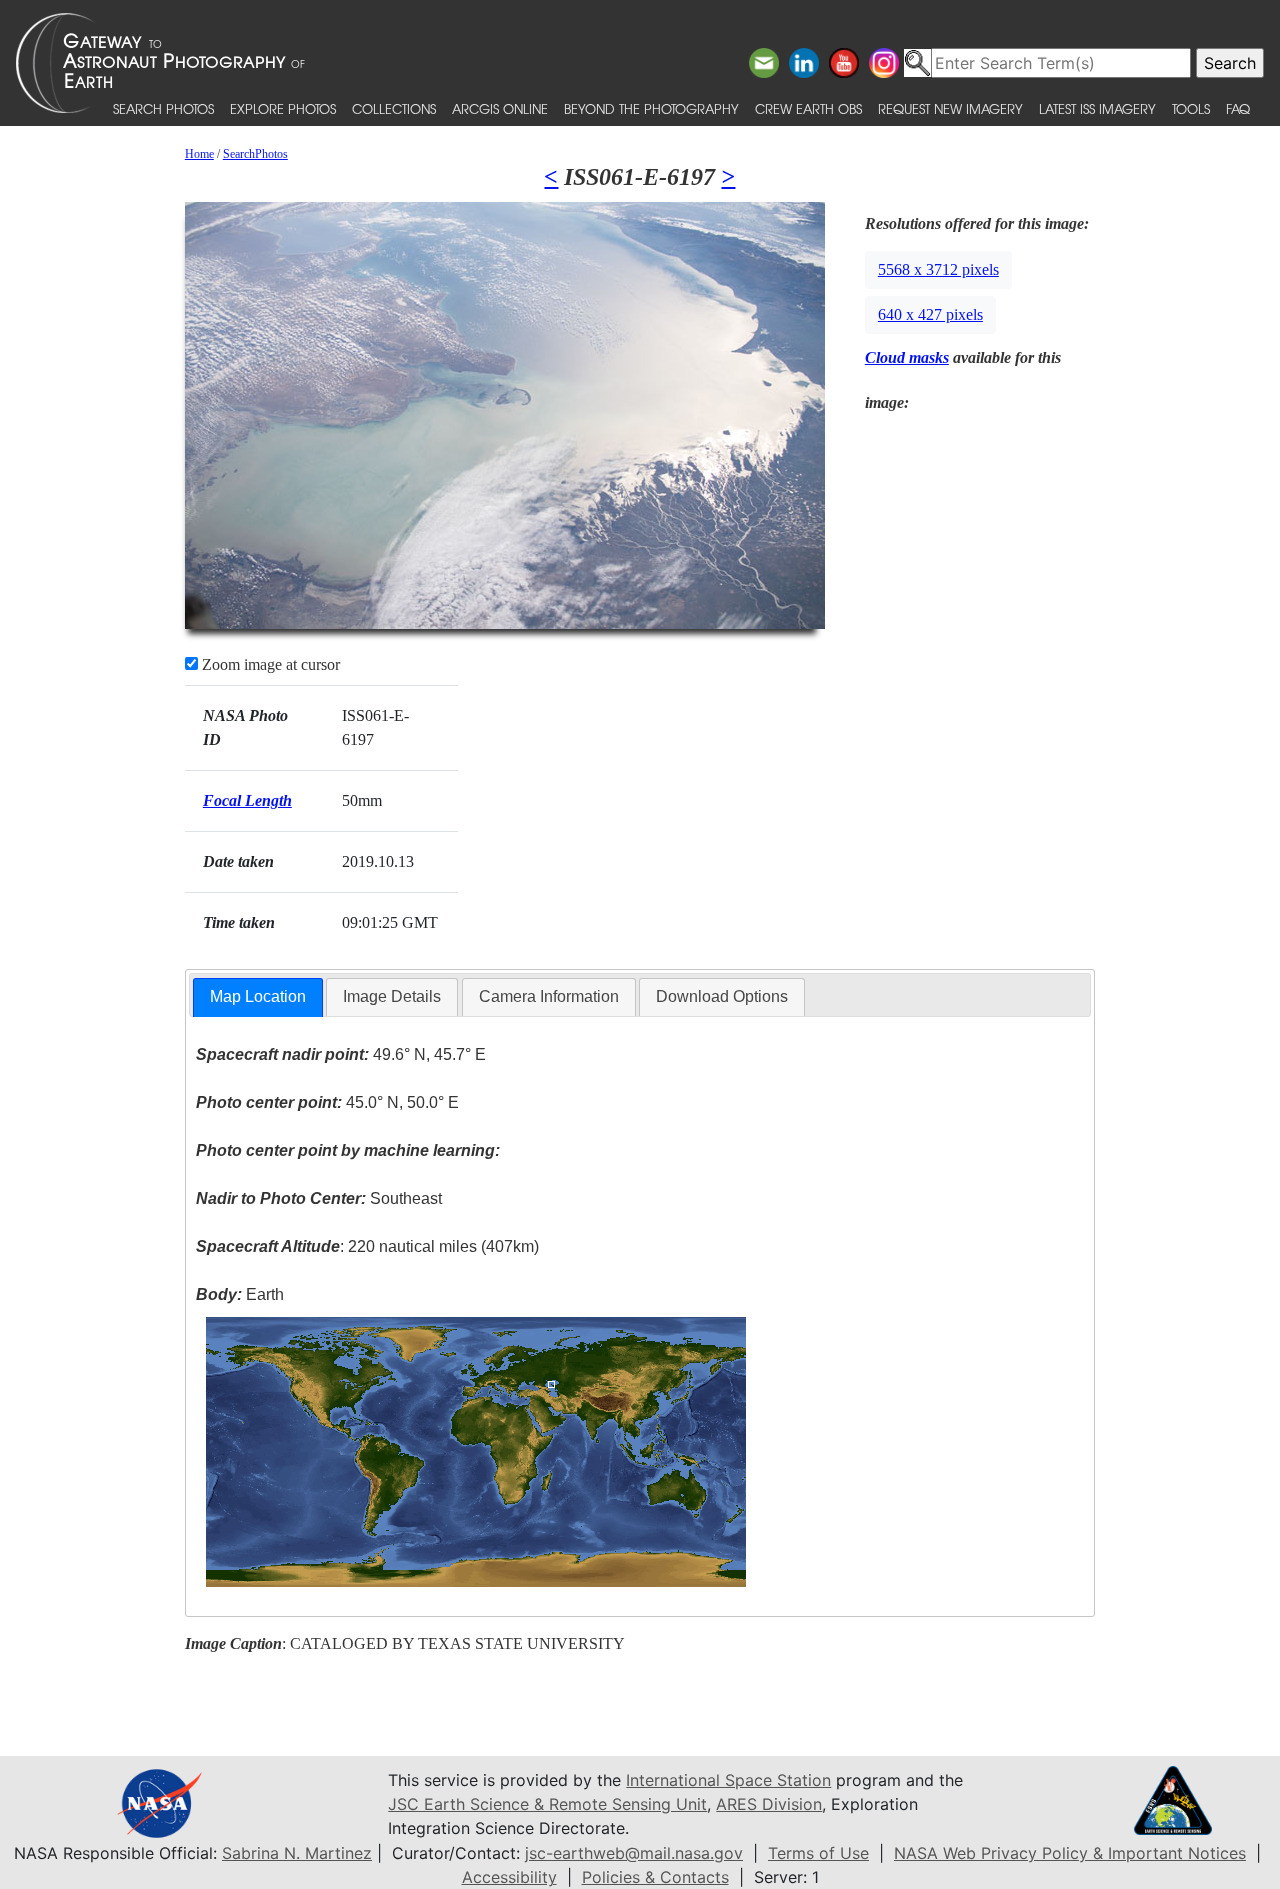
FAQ (1238, 108)
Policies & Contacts (655, 1877)
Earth (240, 1294)
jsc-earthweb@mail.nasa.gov (634, 1853)
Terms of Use (818, 1853)
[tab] (258, 997)
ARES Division (769, 1804)
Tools (1191, 108)
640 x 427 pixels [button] (930, 314)
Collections (394, 108)
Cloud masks (907, 357)
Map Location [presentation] (258, 996)
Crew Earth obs (808, 108)
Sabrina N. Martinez (297, 1853)
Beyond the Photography (651, 108)
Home (199, 154)
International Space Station (728, 1780)
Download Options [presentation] (722, 996)
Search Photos (163, 108)
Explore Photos (283, 108)
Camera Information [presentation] (549, 996)
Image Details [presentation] (392, 996)
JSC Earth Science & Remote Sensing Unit (547, 1804)
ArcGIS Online (500, 108)
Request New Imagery (950, 108)
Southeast (319, 1198)
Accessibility (509, 1877)
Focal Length (247, 800)
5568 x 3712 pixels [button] (938, 269)
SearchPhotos (255, 154)
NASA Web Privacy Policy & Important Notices (1070, 1853)
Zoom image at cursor (269, 664)
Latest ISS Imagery (1097, 108)
